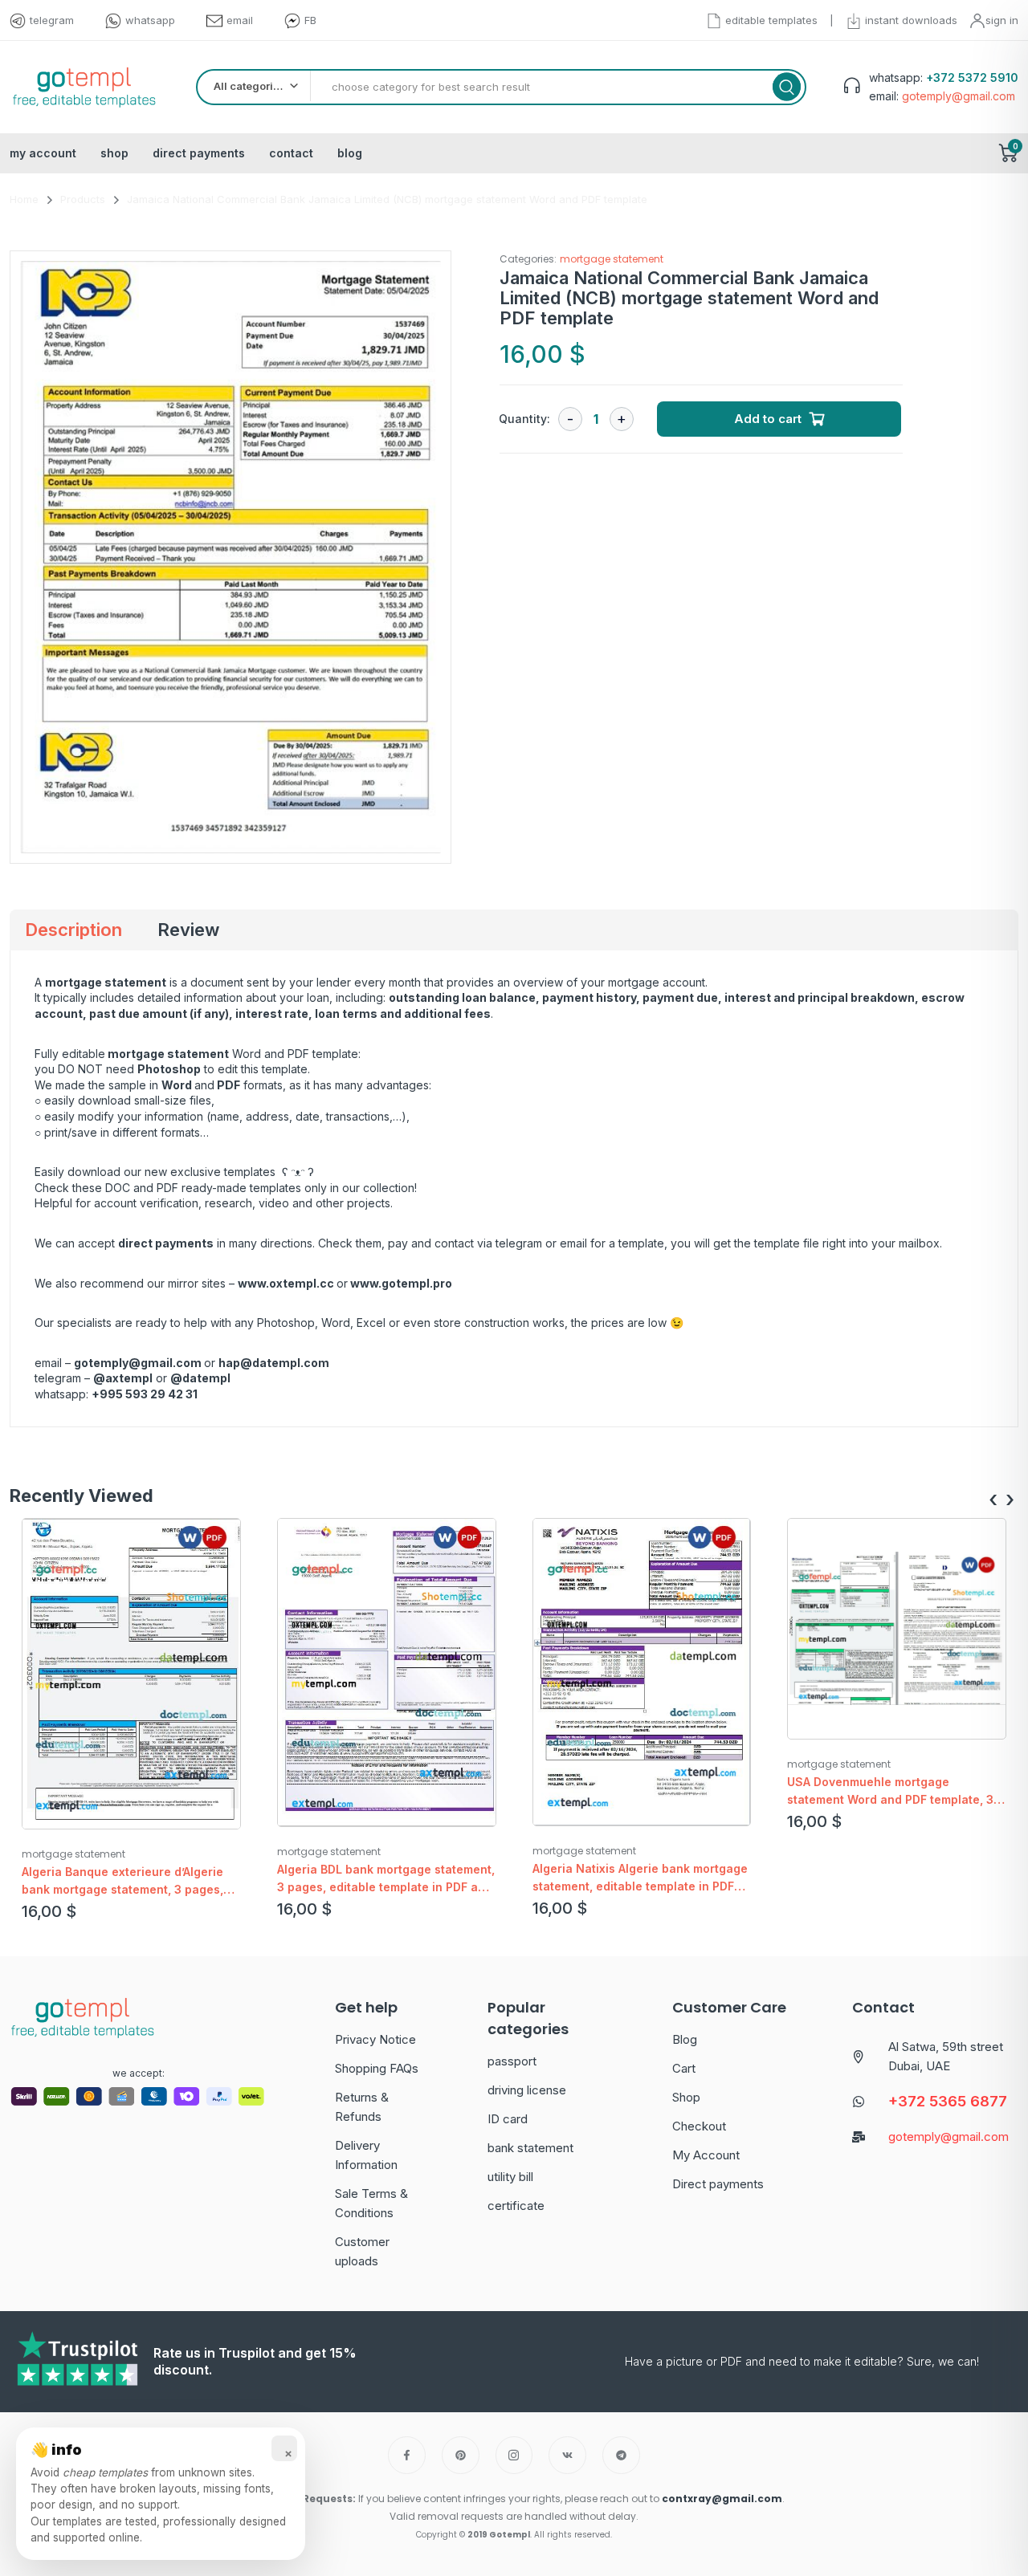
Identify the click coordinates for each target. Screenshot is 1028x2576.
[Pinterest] (461, 2455)
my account (43, 153)
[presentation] (993, 1500)
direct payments (199, 153)
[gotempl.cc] (84, 87)
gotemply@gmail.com (138, 1363)
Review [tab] (188, 930)
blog (350, 153)
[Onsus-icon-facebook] (407, 2455)
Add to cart (768, 419)
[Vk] (567, 2455)
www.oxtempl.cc (286, 1283)
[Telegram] (621, 2455)
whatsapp (150, 20)
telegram (52, 20)
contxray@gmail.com (722, 2499)
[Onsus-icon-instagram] (514, 2455)
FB (310, 20)
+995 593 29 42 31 (145, 1394)
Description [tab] (73, 930)
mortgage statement (612, 259)
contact (291, 153)
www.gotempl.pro (401, 1283)
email (240, 20)
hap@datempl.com (274, 1363)
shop (114, 153)
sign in (1002, 20)
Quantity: (524, 419)
